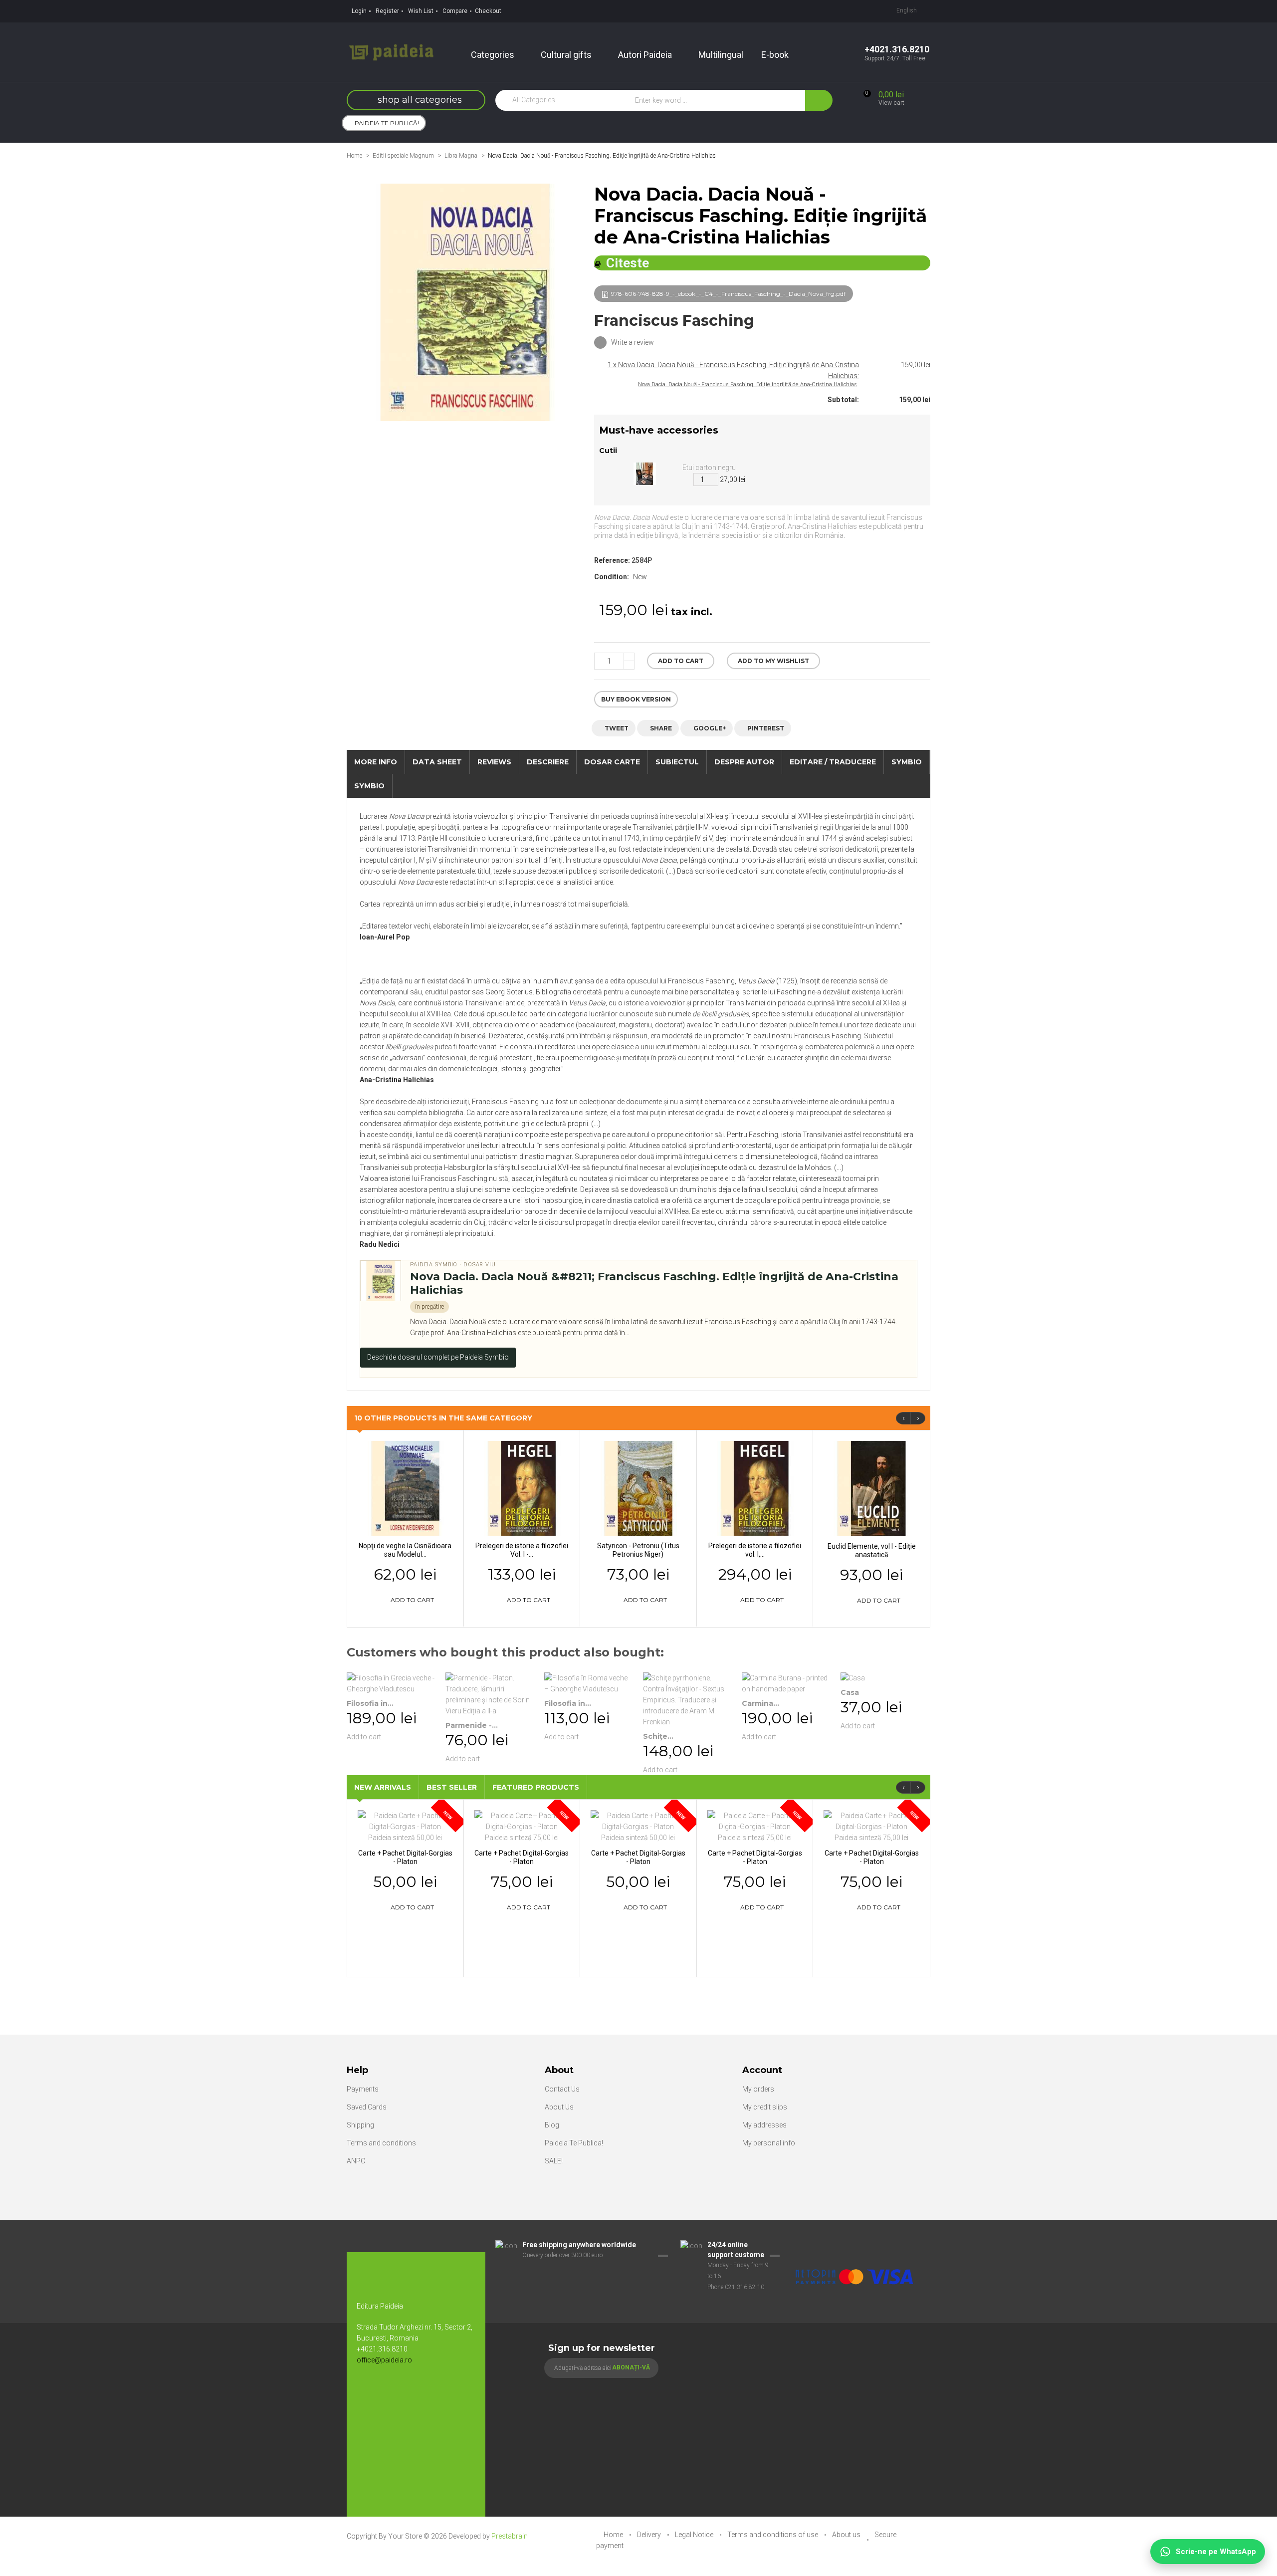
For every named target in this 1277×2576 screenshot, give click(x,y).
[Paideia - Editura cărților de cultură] (391, 51)
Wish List (421, 11)
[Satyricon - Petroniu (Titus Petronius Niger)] (638, 1488)
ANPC (356, 2161)
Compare (455, 11)
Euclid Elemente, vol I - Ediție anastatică (872, 1550)
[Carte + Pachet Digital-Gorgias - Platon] (405, 1826)
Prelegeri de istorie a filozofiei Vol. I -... (522, 1550)
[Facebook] (369, 2393)
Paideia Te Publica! (574, 2143)
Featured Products (536, 1787)
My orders (758, 2089)
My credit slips (765, 2107)
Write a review (632, 342)
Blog (552, 2125)
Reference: (612, 560)
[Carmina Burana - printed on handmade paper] (786, 1683)
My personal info (769, 2143)
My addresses (764, 2125)
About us (847, 2535)
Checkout (488, 11)
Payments (363, 2089)
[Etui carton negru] (645, 473)
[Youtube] (389, 2393)
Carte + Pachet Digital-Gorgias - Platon (405, 1857)
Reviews (494, 762)
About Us (559, 2107)
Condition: (612, 577)
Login (359, 11)
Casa (850, 1692)
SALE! (554, 2161)
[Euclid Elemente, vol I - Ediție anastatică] (871, 1488)
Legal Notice (695, 2535)
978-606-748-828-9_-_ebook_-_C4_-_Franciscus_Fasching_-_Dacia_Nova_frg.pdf (728, 294)
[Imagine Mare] (855, 2245)
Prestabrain (510, 2536)
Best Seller (452, 1787)
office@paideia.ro (384, 2360)
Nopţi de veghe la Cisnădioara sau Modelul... (405, 1550)
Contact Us (562, 2089)
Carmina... (760, 1703)
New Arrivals (383, 1787)
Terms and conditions (381, 2143)
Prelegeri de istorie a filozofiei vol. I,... (755, 1550)
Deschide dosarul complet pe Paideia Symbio (438, 1357)
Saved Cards (367, 2107)
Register (387, 11)
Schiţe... (658, 1736)
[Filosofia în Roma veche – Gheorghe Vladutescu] (589, 1683)
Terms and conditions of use (773, 2535)
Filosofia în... (370, 1703)
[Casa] (885, 1678)
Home (354, 156)
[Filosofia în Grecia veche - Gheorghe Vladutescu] (391, 1683)
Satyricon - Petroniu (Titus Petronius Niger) (638, 1550)
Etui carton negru (709, 468)
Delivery (650, 2535)
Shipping (360, 2125)
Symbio (369, 786)
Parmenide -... (472, 1725)
